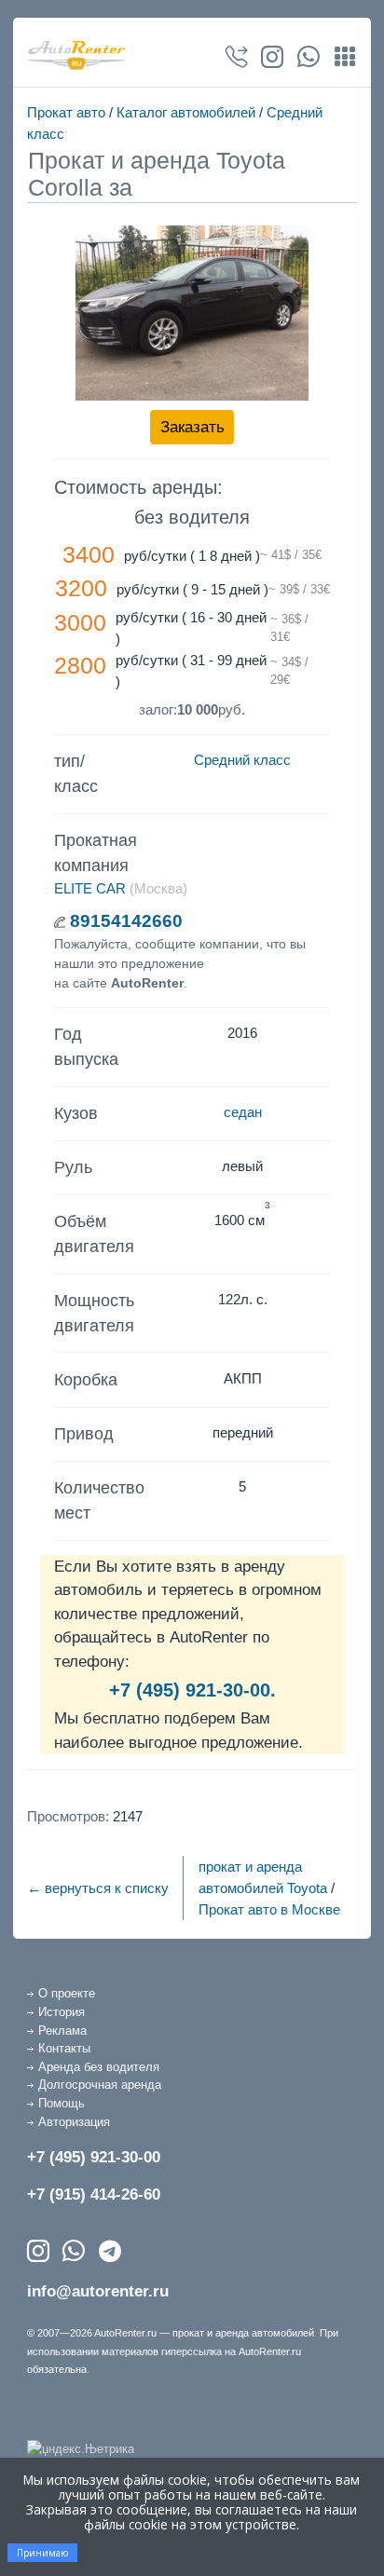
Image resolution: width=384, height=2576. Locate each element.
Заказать (192, 427)
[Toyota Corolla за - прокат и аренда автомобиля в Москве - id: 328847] (192, 313)
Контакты (64, 2048)
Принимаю (42, 2553)
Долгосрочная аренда (100, 2085)
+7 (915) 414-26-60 (94, 2194)
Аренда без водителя (99, 2067)
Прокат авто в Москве (269, 1909)
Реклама (62, 2031)
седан (243, 1112)
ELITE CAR (90, 888)
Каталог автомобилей (186, 112)
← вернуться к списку (98, 1888)
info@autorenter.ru (98, 2291)
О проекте (67, 1993)
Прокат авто (66, 112)
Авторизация (74, 2122)
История (62, 2012)
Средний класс (242, 760)
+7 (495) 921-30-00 (94, 2157)
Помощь (62, 2103)
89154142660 (126, 921)
